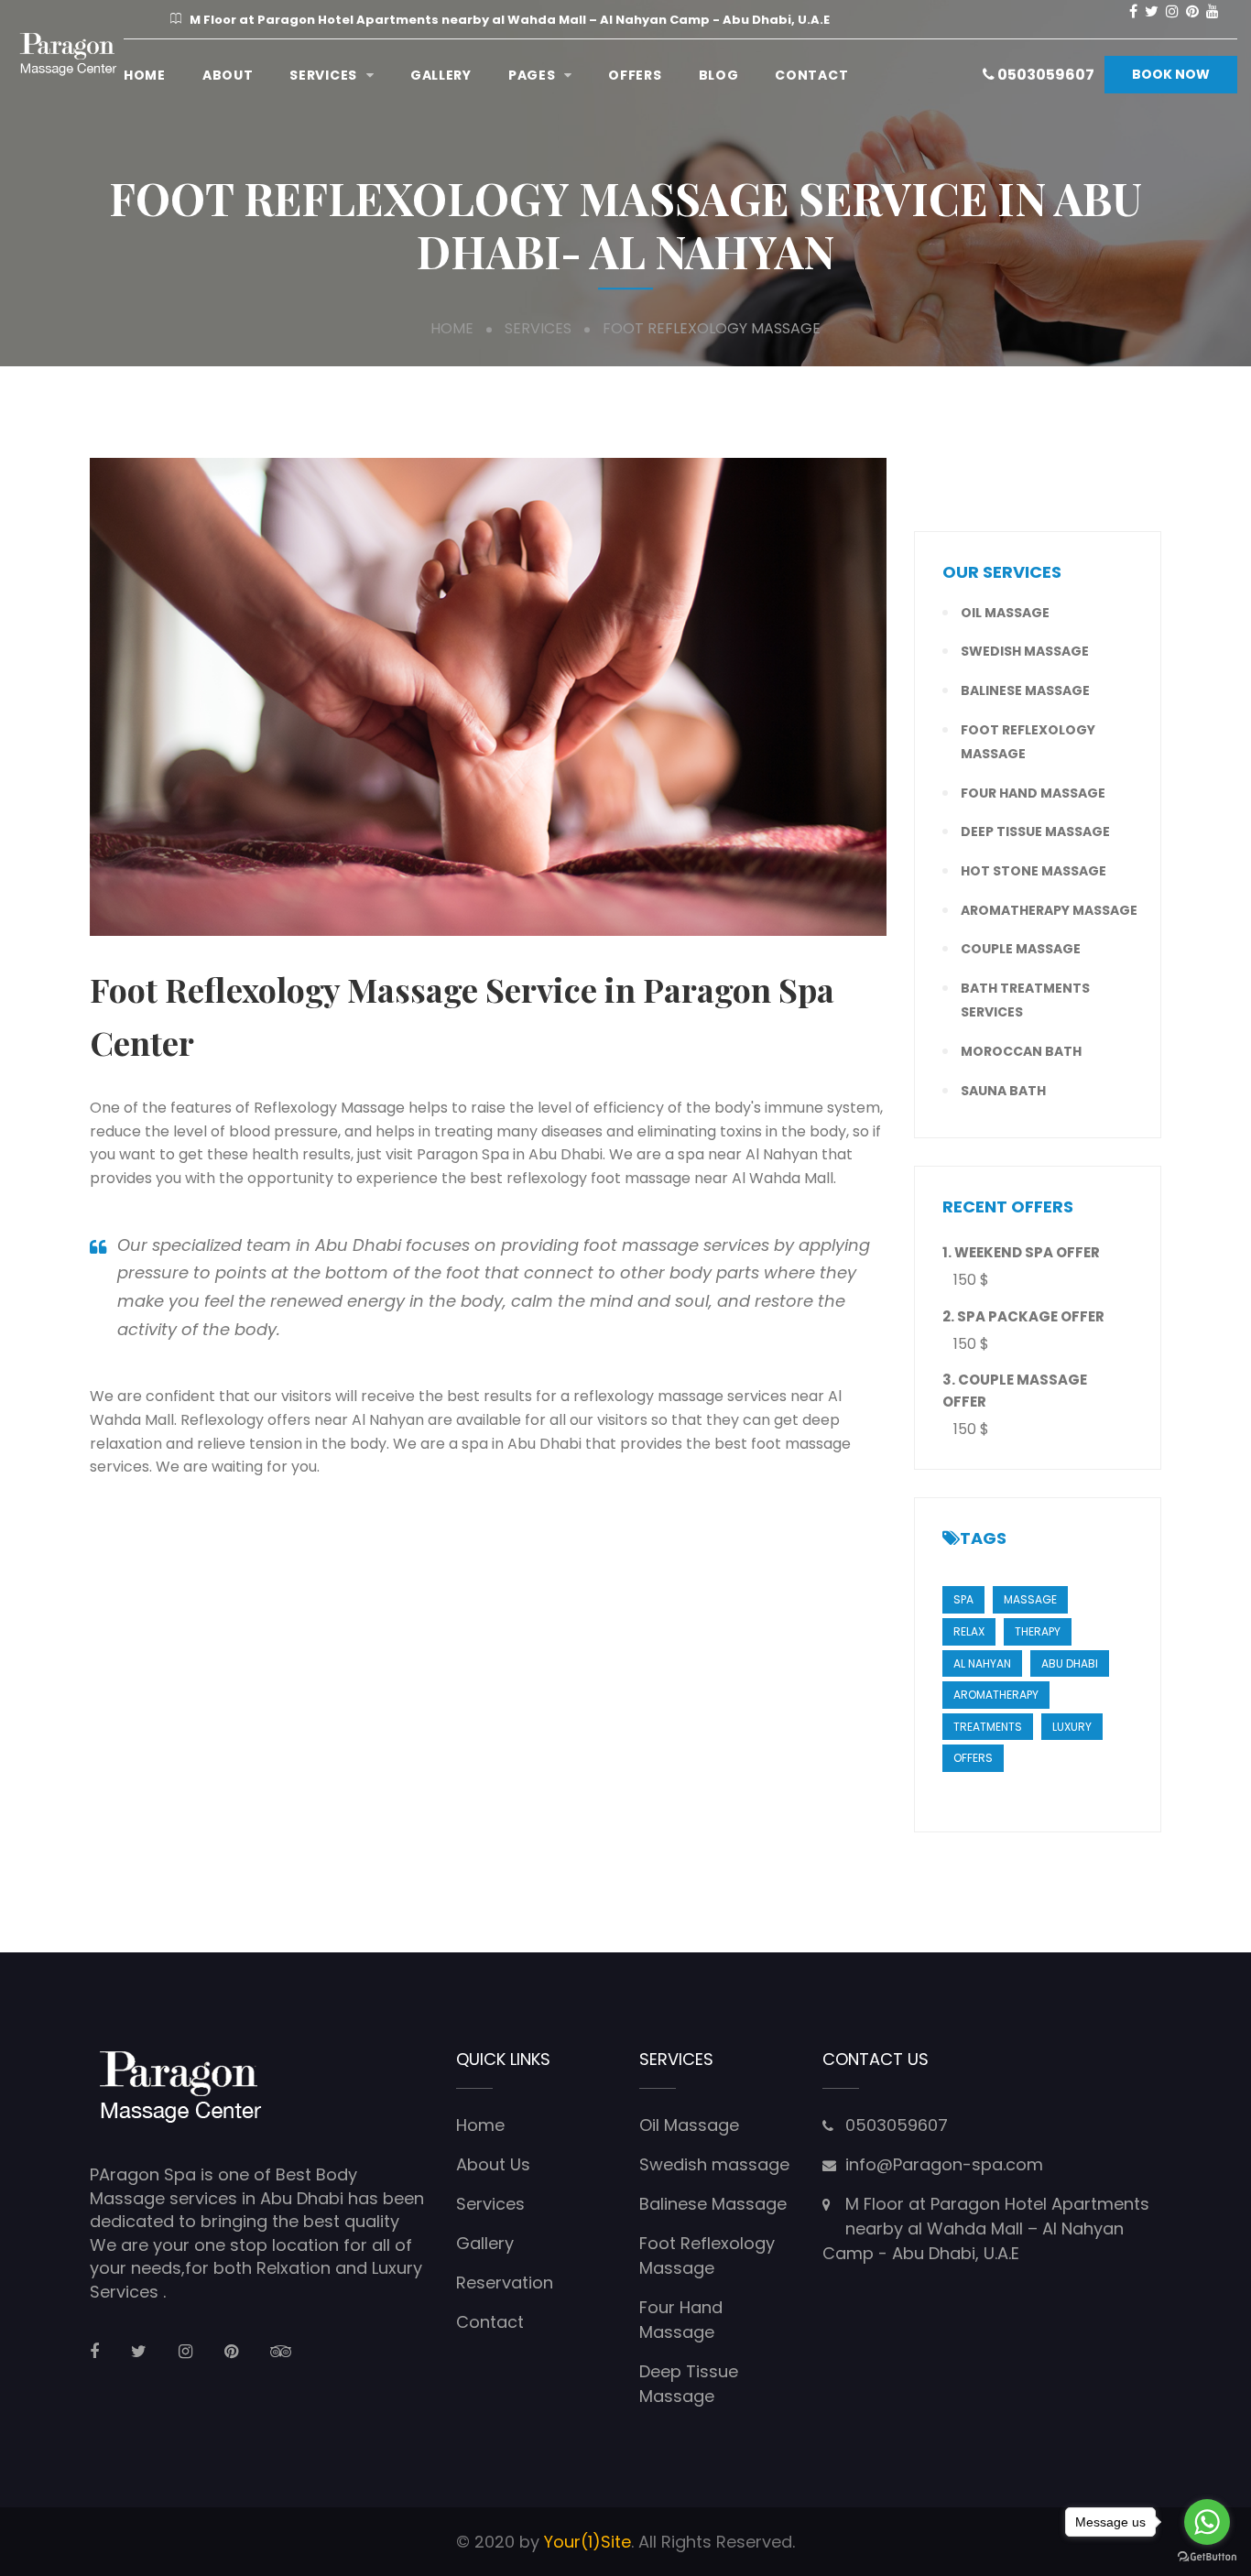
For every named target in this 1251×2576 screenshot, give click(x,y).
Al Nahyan (982, 1663)
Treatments (988, 1727)
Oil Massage (1005, 613)
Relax (969, 1631)
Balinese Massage (1025, 690)
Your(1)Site (587, 2542)
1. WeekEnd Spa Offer (1021, 1252)
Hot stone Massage (1033, 871)
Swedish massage (1025, 651)
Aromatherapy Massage (1049, 910)
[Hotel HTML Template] (69, 54)
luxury (1072, 1727)
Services (323, 75)
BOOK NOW (1171, 74)
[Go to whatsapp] (1207, 2522)
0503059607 (1044, 75)
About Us (493, 2164)
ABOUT (228, 75)
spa (963, 1599)
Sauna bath (1003, 1091)
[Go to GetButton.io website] (1207, 2557)
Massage (1030, 1599)
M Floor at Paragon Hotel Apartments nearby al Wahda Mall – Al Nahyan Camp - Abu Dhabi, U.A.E (986, 2228)
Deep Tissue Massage (1035, 831)
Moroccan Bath (1021, 1051)
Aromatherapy (996, 1695)
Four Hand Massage (1033, 793)
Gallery (441, 75)
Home (145, 75)
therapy (1038, 1631)
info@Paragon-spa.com (944, 2164)
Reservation (505, 2283)
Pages (532, 75)
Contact (811, 75)
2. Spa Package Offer (1023, 1316)
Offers (635, 75)
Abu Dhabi (1070, 1663)
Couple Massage (1021, 949)
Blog (719, 75)
